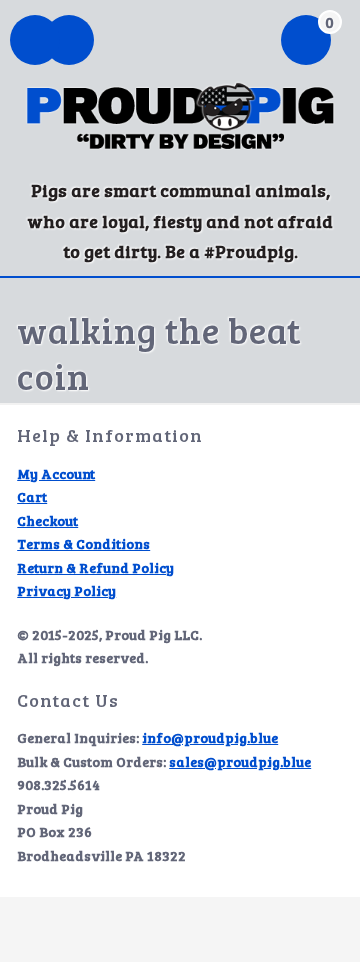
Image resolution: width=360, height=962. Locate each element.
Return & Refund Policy (95, 567)
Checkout (47, 520)
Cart (32, 496)
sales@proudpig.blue (240, 761)
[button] (69, 42)
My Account (56, 473)
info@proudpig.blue (210, 737)
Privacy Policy (66, 590)
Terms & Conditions (83, 543)
